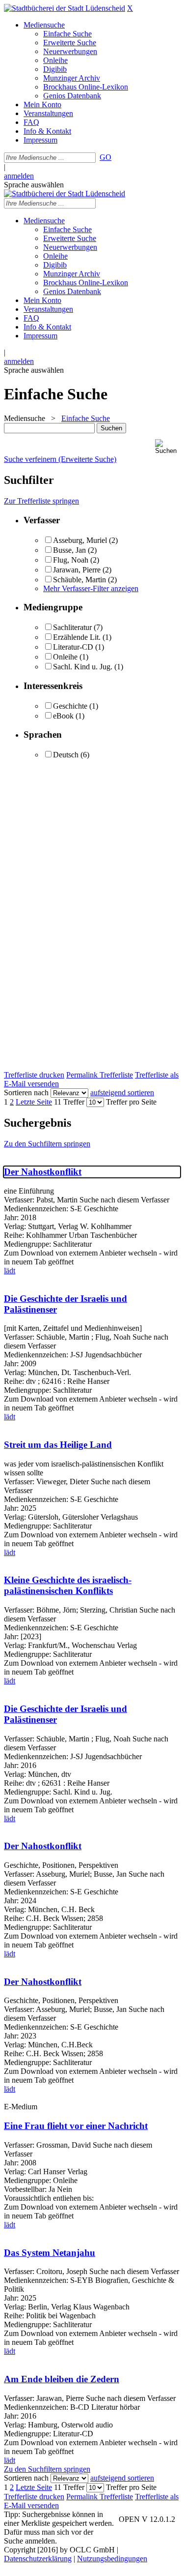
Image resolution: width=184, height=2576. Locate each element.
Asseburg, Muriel (80, 540)
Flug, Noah (71, 560)
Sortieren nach (26, 1093)
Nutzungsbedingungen (112, 2559)
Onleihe (65, 657)
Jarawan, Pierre (77, 570)
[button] (168, 447)
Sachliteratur (72, 627)
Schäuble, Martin (80, 580)
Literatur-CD (73, 647)
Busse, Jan (69, 550)
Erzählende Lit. (77, 637)
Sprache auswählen (34, 185)
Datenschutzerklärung (38, 2559)
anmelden (19, 176)
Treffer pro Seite (131, 1102)
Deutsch (66, 755)
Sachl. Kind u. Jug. (83, 667)
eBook (63, 716)
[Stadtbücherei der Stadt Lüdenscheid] (65, 8)
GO (105, 157)
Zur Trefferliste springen (41, 501)
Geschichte (70, 706)
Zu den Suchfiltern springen (47, 1144)
